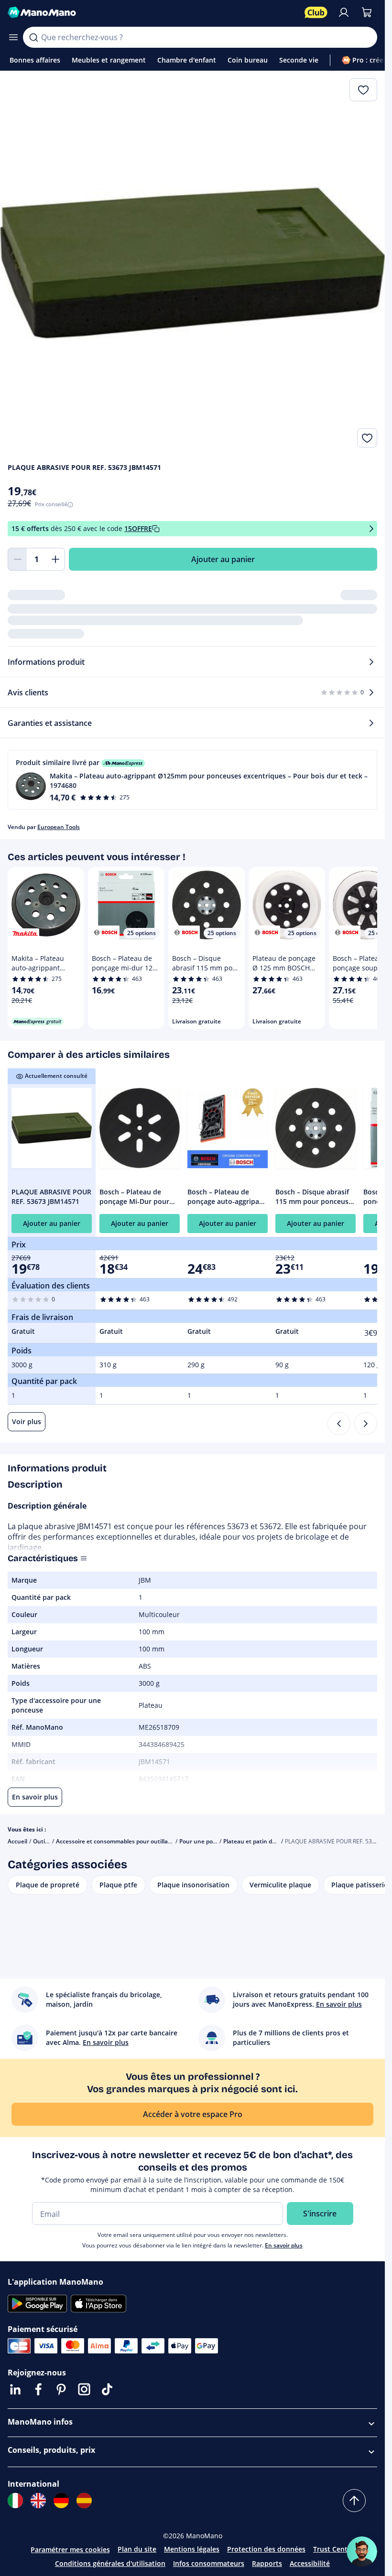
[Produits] (13, 37)
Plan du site (137, 2549)
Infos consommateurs (209, 2563)
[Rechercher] (33, 37)
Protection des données (266, 2549)
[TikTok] (107, 2389)
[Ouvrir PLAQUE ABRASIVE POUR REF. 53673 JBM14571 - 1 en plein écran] (192, 263)
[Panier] (367, 12)
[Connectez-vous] (344, 12)
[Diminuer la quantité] (17, 559)
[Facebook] (38, 2389)
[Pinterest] (61, 2389)
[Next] (366, 1424)
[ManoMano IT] (15, 2501)
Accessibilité (310, 2563)
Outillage (45, 1841)
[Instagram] (84, 2389)
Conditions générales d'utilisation (110, 2563)
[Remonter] (354, 2501)
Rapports (267, 2563)
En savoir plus (284, 2245)
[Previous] (339, 1424)
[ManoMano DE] (61, 2501)
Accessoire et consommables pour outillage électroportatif (136, 1841)
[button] (192, 780)
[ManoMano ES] (84, 2501)
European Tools (59, 827)
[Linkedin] (15, 2389)
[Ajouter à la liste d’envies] (367, 438)
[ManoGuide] (362, 2552)
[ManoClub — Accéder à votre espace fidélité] (316, 12)
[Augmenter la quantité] (55, 559)
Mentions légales (192, 2549)
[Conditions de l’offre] (371, 529)
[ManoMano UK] (38, 2501)
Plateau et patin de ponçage (262, 1841)
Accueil (17, 1841)
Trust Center (334, 2549)
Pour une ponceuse (206, 1841)
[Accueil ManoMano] (152, 12)
